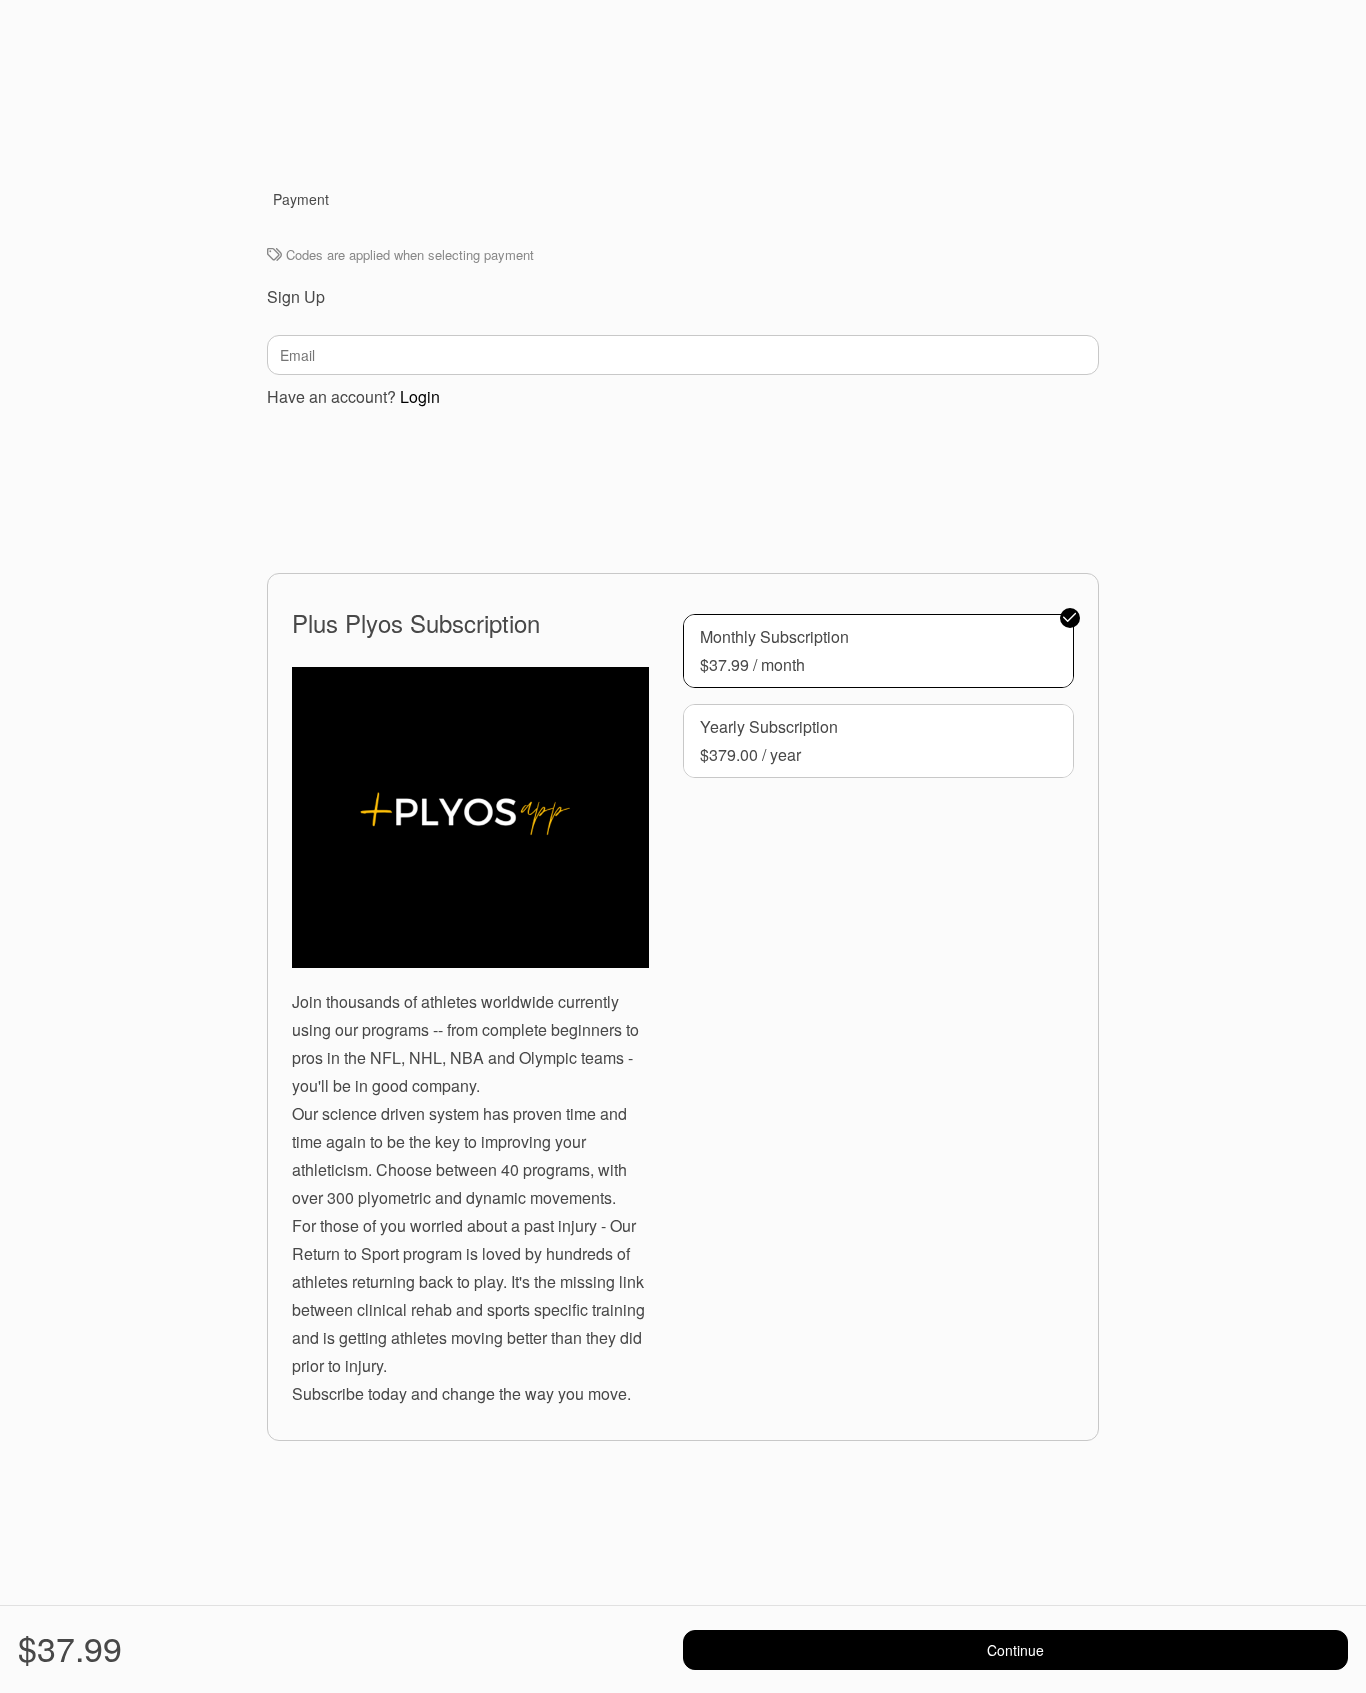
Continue (1015, 1650)
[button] (878, 651)
